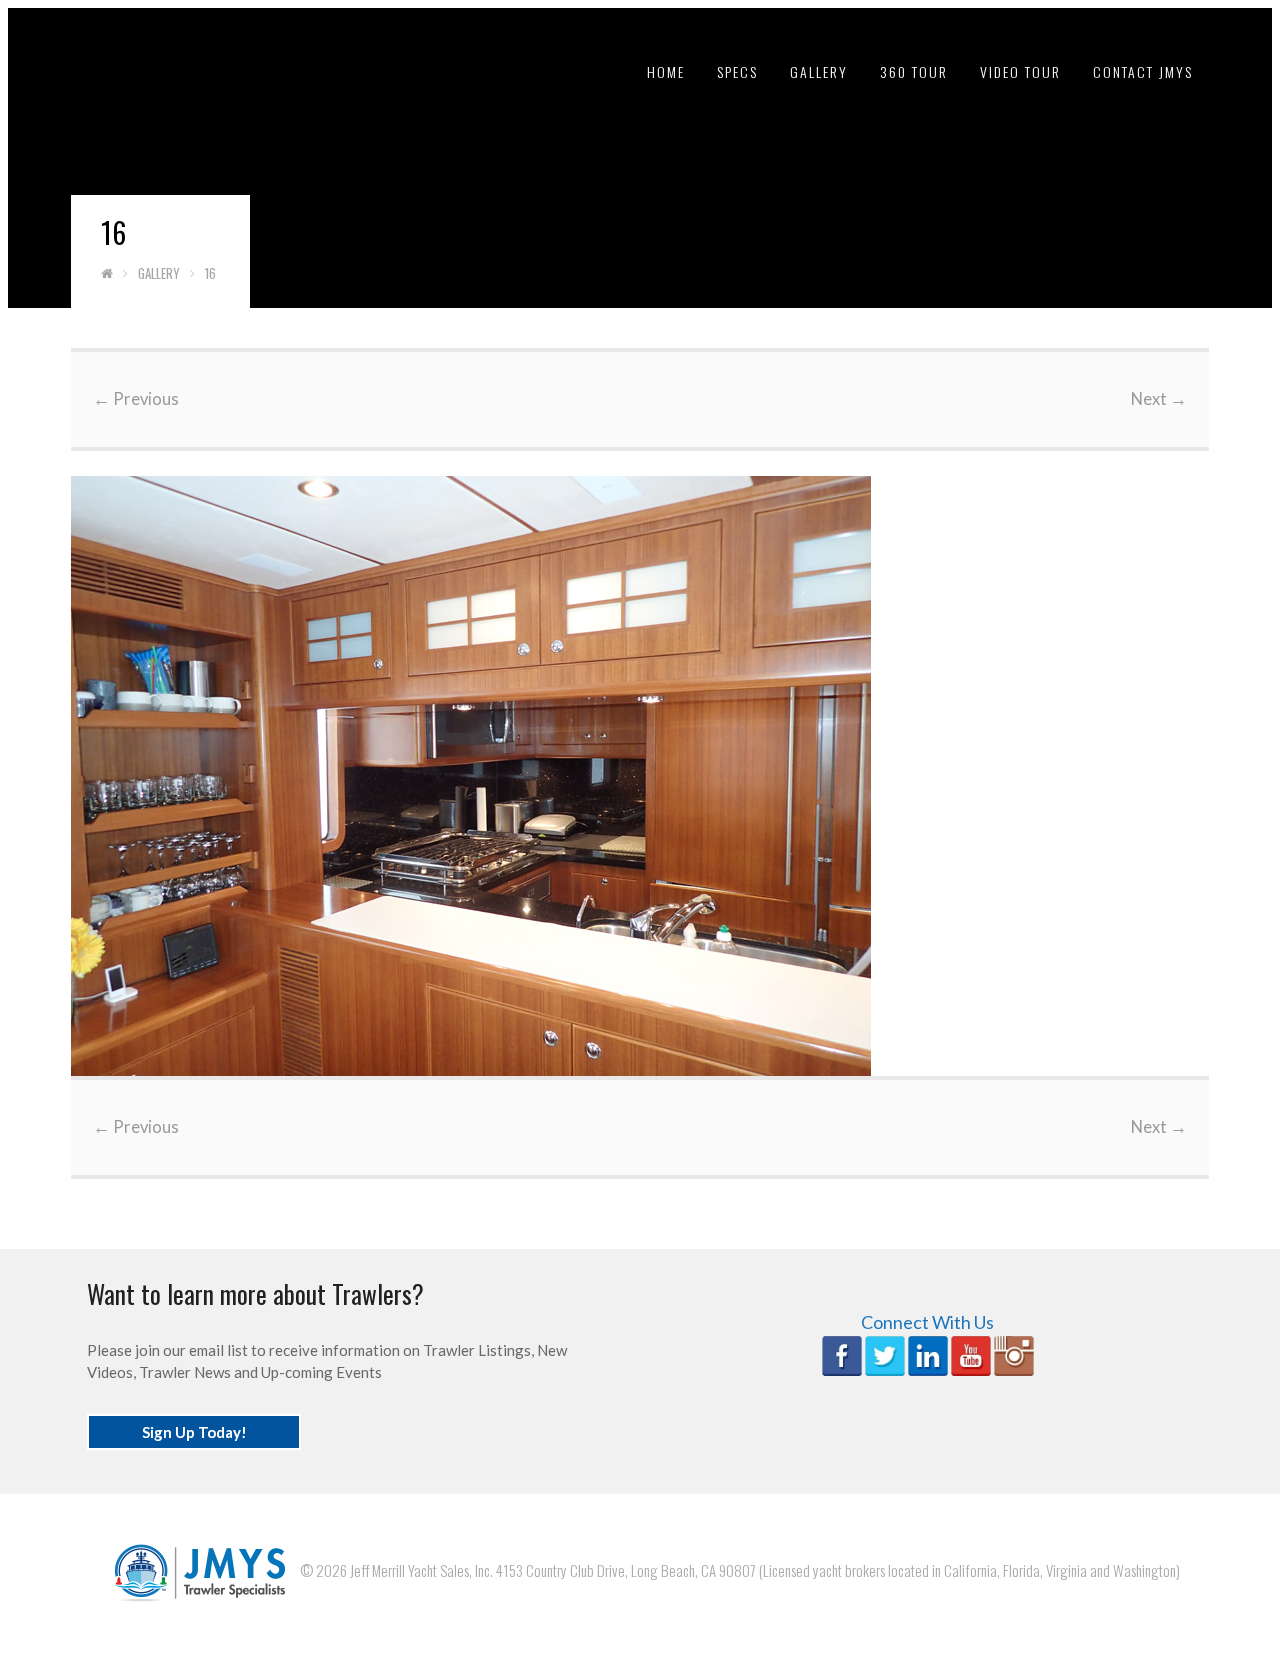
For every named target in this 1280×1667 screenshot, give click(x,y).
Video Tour (1020, 71)
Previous (136, 399)
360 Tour (914, 71)
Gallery (819, 71)
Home (666, 71)
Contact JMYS (1143, 71)
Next (1159, 399)
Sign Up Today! (194, 1432)
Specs (737, 71)
